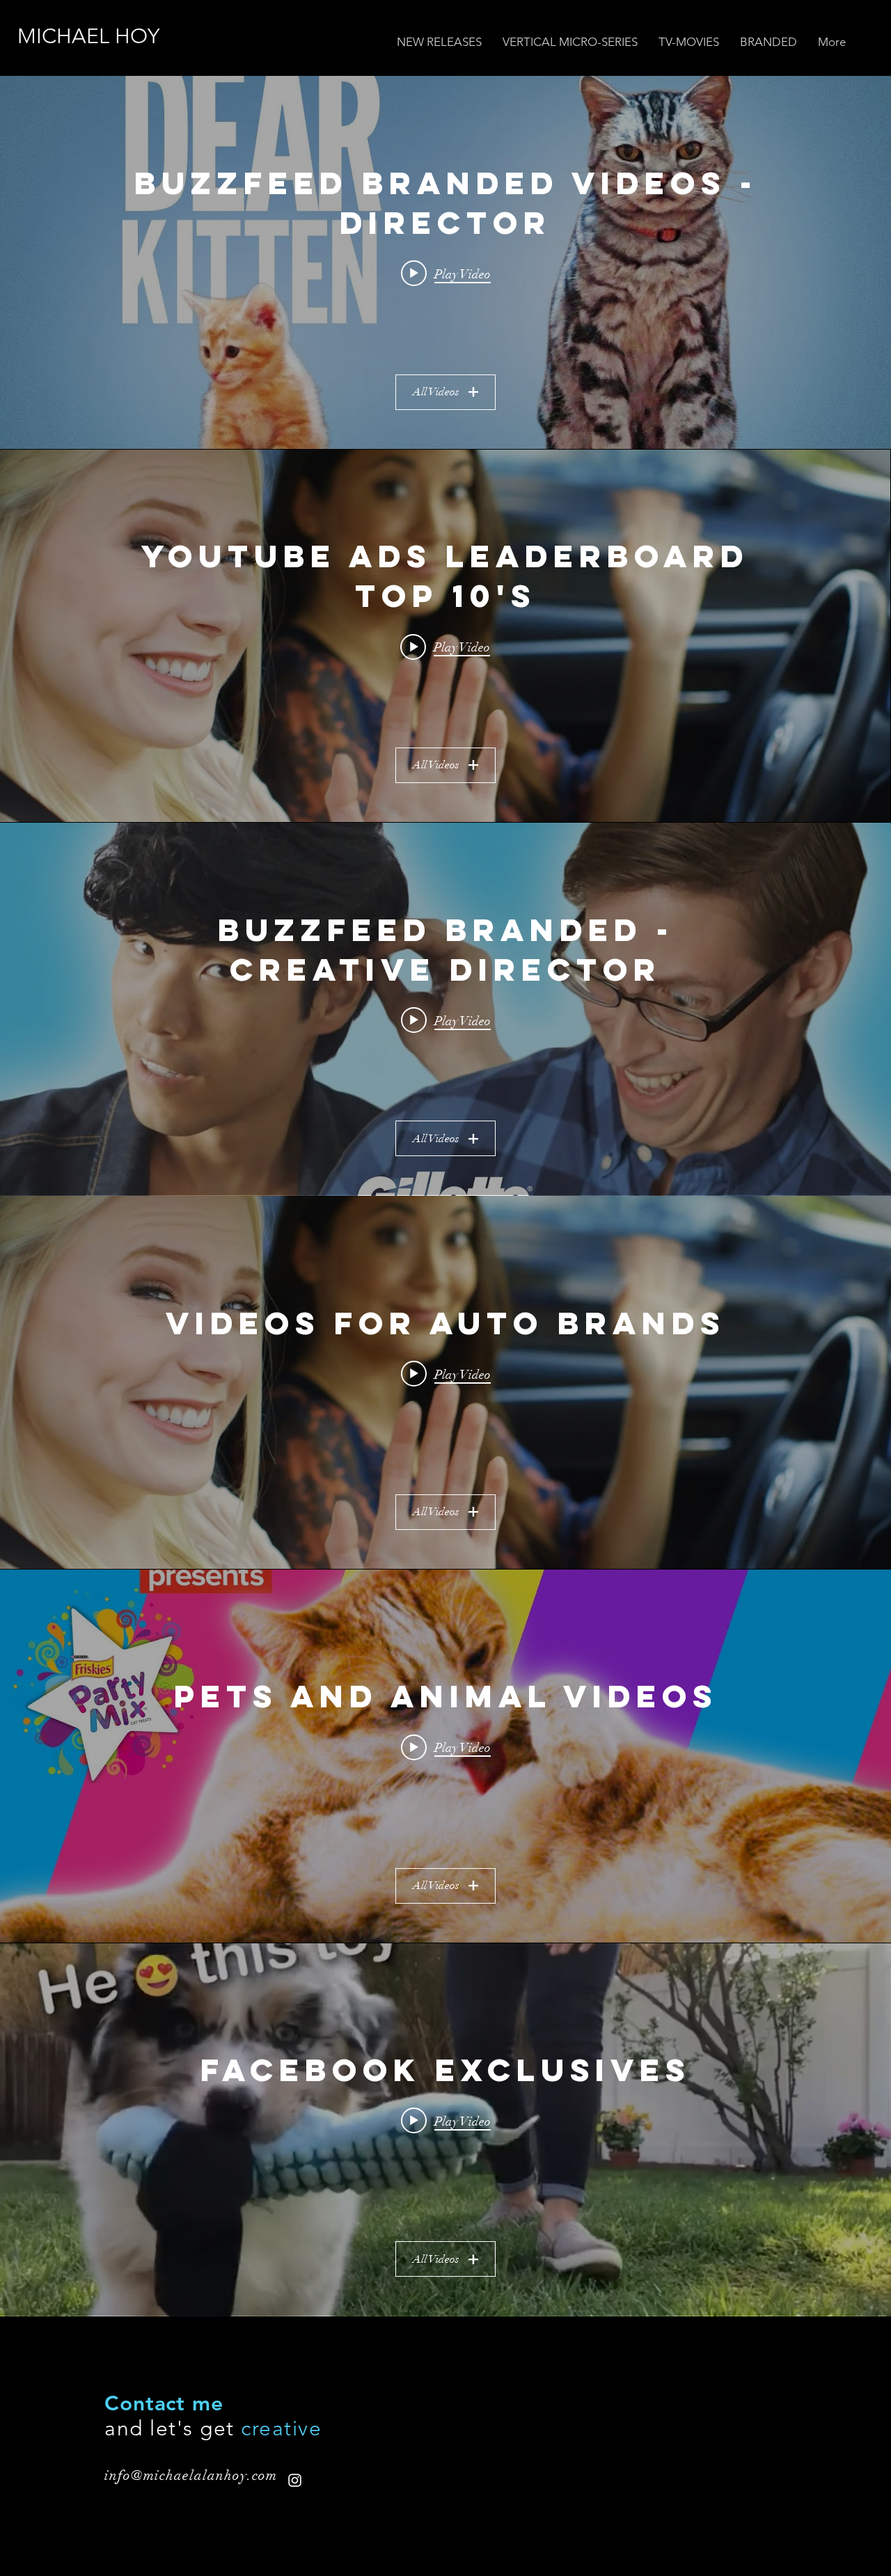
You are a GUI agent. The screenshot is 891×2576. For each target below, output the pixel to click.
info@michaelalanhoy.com (191, 2475)
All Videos (436, 392)
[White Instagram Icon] (295, 2480)
